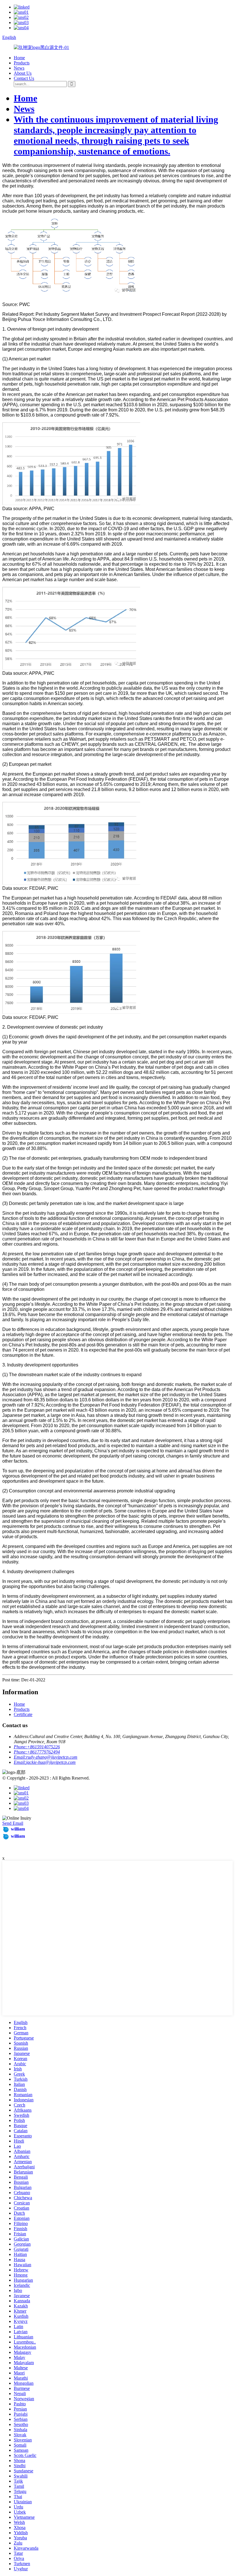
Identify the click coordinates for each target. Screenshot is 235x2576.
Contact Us (24, 78)
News (19, 68)
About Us (23, 73)
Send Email (13, 1823)
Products (22, 63)
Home (19, 58)
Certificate (23, 1714)
